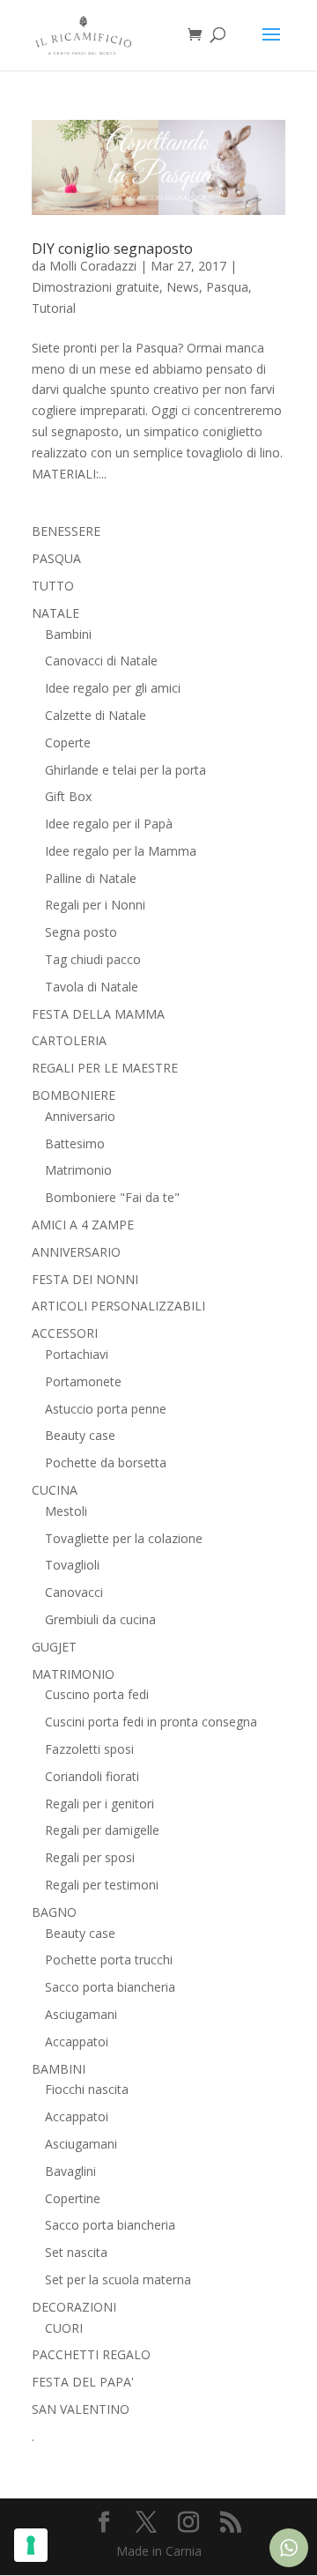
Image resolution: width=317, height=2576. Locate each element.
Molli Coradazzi (93, 266)
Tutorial (54, 308)
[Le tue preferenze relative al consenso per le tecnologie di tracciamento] (31, 2545)
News (183, 287)
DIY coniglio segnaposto (112, 249)
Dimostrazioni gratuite (96, 287)
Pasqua (227, 287)
